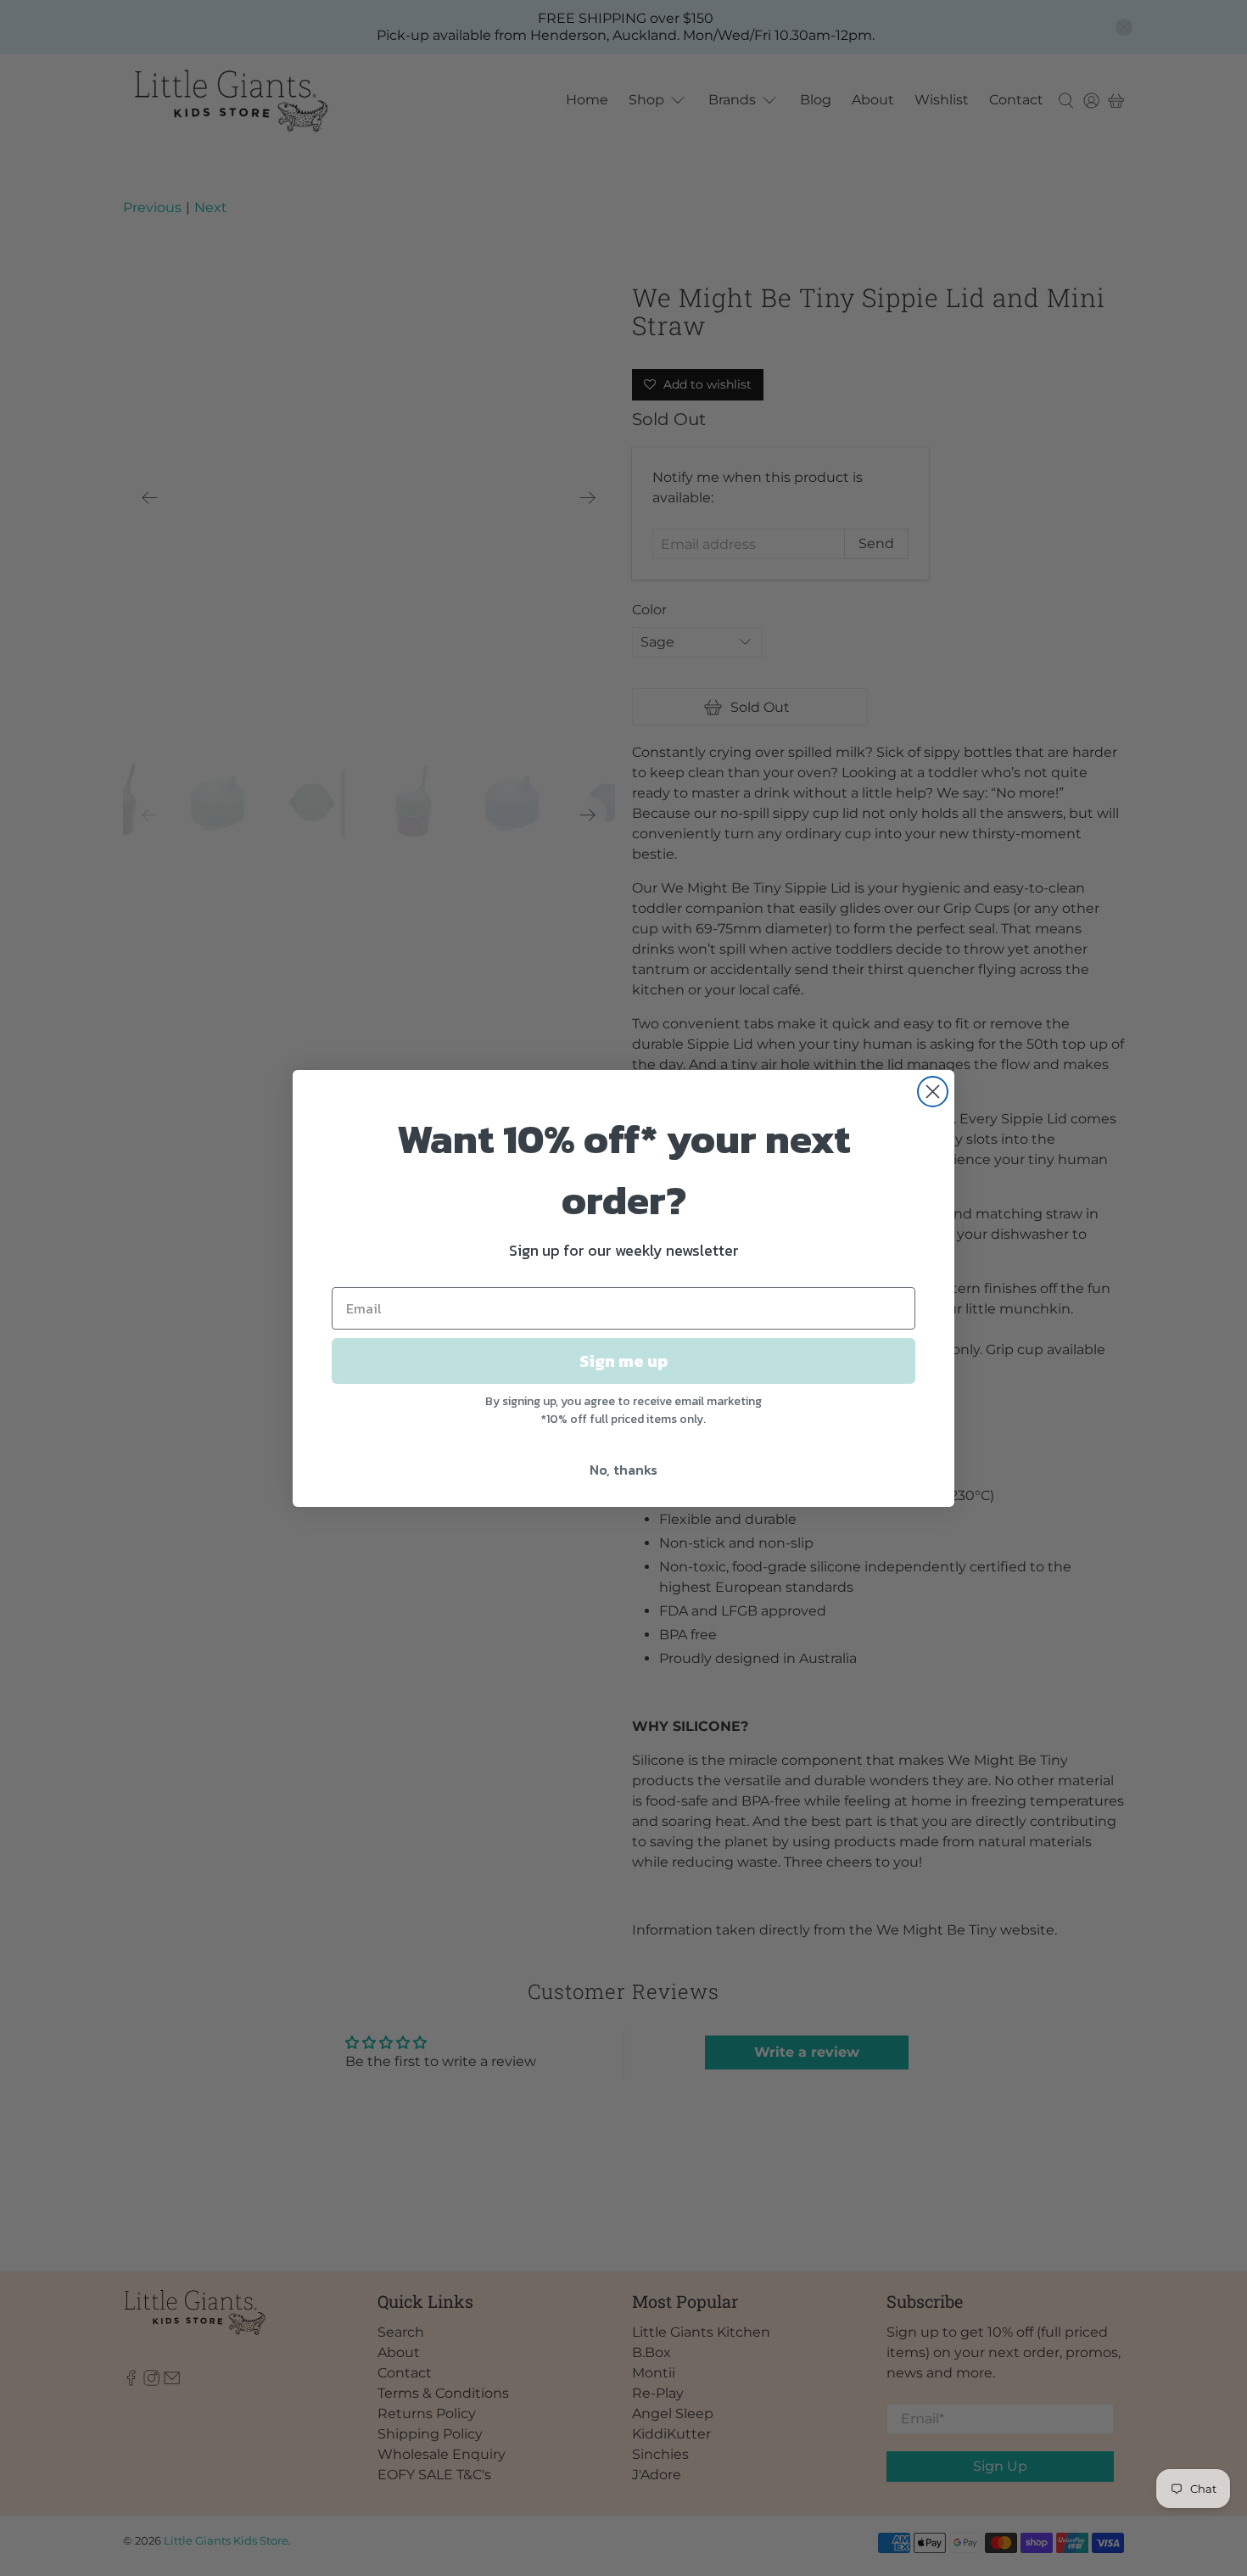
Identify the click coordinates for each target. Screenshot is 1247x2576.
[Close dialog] (933, 1092)
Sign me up (623, 1361)
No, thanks (623, 1470)
